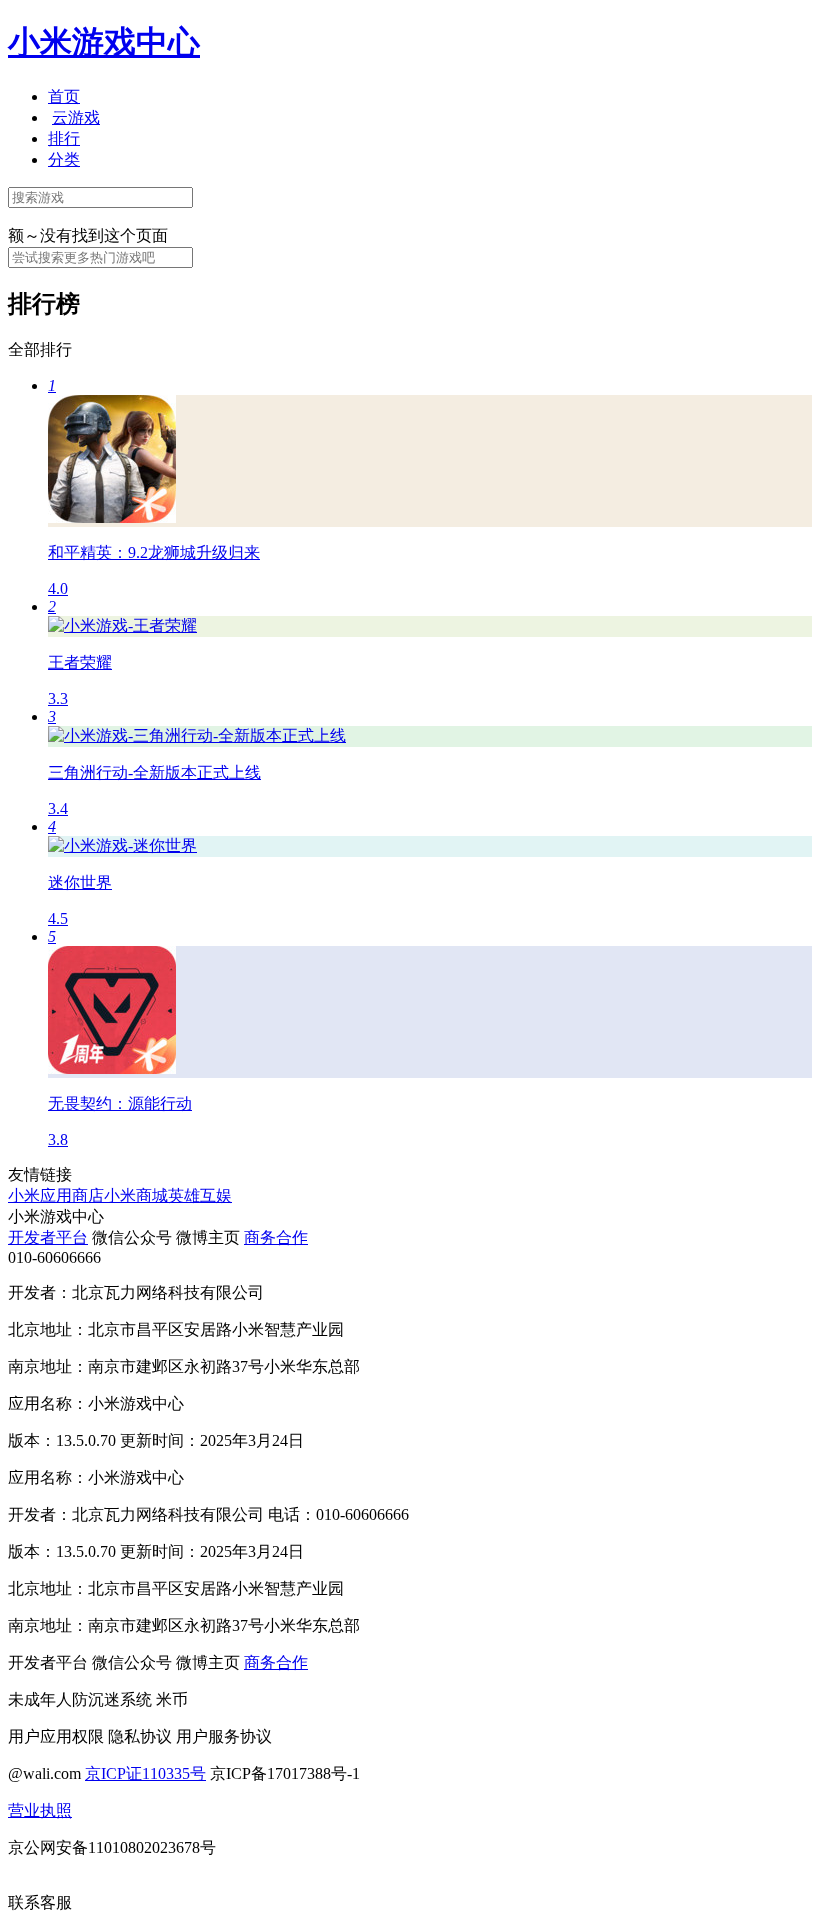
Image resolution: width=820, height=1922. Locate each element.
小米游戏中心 (104, 42)
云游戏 (76, 117)
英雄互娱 (200, 1195)
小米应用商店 (56, 1195)
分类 (64, 159)
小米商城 (136, 1195)
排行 (64, 138)
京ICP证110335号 (145, 1773)
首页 (64, 96)
